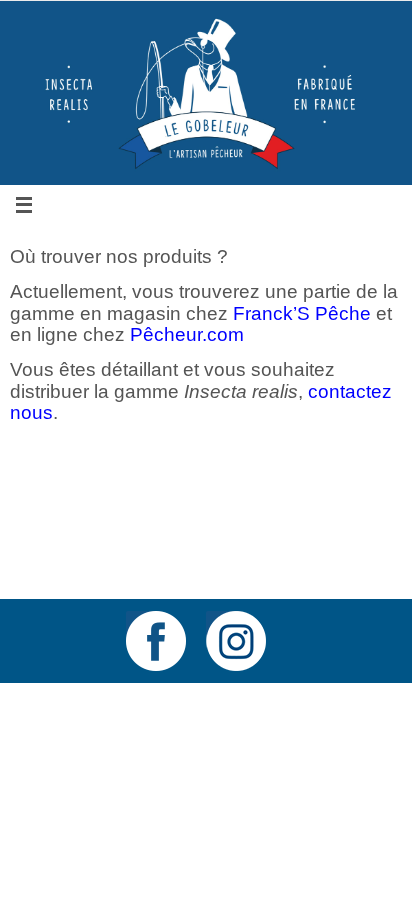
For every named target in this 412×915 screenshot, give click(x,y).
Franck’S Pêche (302, 313)
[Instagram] (236, 641)
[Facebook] (156, 641)
